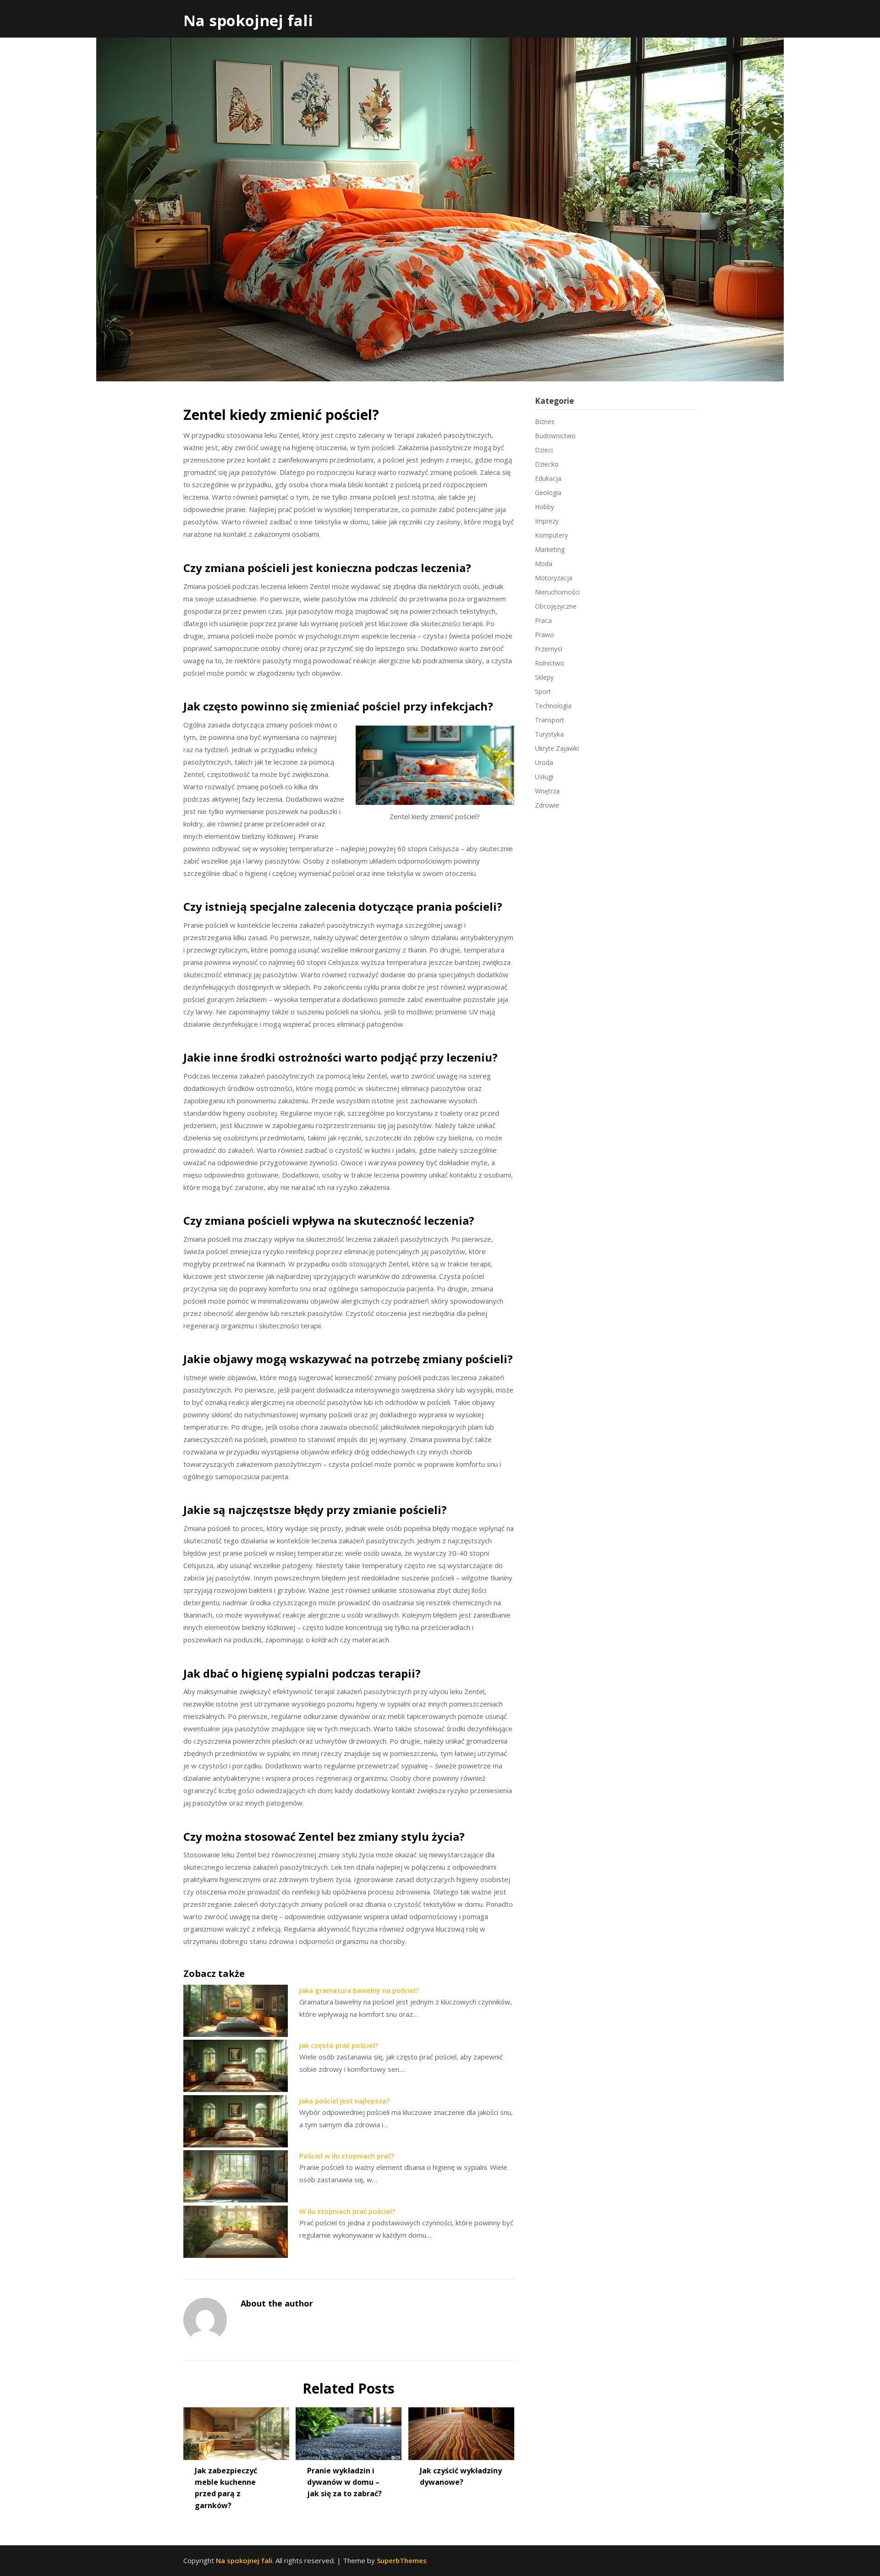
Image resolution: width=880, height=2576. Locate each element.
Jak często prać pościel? (339, 2045)
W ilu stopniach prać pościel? (347, 2211)
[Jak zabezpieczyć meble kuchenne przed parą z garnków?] (236, 2430)
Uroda (544, 762)
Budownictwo (555, 436)
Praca (543, 620)
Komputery (551, 535)
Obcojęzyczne (556, 606)
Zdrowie (547, 805)
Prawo (544, 635)
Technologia (553, 706)
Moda (544, 564)
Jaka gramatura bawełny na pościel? (359, 1990)
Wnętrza (547, 791)
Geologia (548, 493)
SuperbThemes (402, 2560)
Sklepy (544, 677)
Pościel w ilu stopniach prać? (347, 2156)
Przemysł (549, 649)
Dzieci (544, 450)
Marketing (550, 549)
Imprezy (547, 521)
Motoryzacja (554, 578)
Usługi (544, 777)
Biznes (545, 421)
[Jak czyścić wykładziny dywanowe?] (461, 2430)
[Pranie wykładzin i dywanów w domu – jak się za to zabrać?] (349, 2430)
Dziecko (547, 464)
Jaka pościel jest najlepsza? (344, 2101)
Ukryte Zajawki (557, 748)
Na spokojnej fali (248, 20)
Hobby (544, 507)
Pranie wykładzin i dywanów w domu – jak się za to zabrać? (344, 2482)
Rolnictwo (550, 663)
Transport (550, 720)
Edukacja (548, 478)
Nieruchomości (557, 592)
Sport (543, 691)
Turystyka (549, 734)
